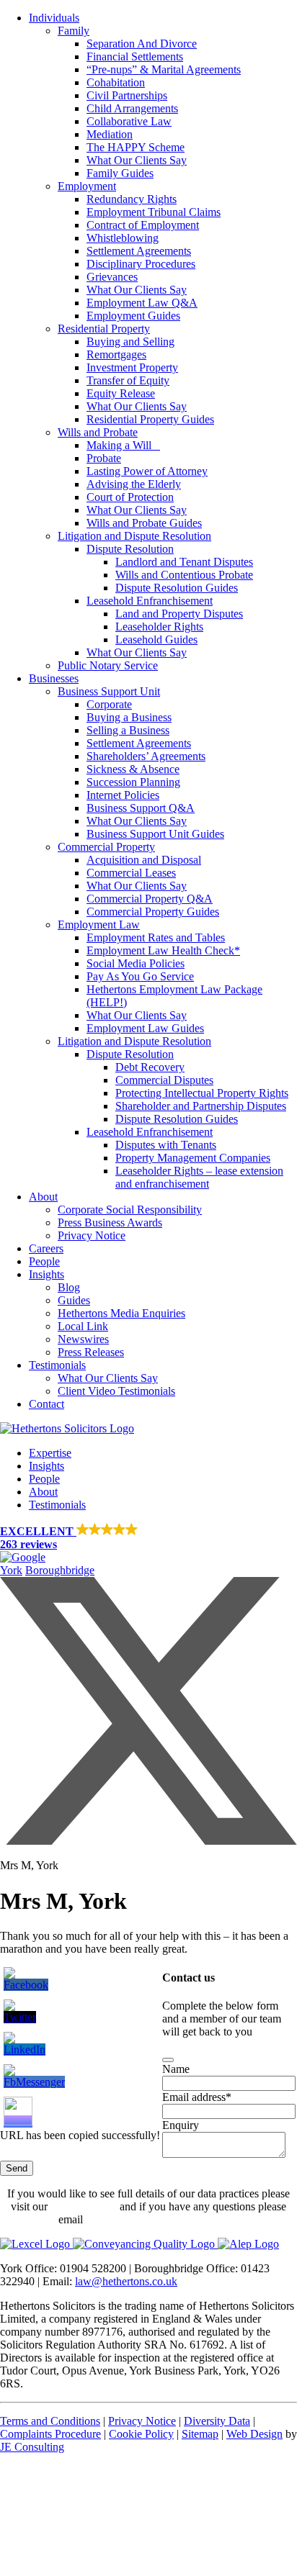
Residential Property (104, 329)
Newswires (83, 1339)
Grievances (112, 277)
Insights (46, 1274)
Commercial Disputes (164, 1080)
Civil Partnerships (127, 95)
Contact (46, 1404)
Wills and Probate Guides (144, 523)
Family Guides (120, 173)
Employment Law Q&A (142, 303)
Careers (46, 1248)
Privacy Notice (92, 1235)
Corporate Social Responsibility (130, 1210)
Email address (197, 2097)
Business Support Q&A (141, 808)
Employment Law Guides (145, 1028)
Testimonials (57, 1365)
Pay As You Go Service (140, 976)
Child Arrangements (132, 108)
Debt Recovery (150, 1067)
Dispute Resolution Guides (177, 588)
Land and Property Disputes (179, 614)
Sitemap (200, 2434)
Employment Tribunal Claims (154, 212)
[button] (148, 1544)
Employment (87, 186)
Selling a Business (128, 730)
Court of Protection (130, 497)
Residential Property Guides (150, 419)
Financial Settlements (135, 57)
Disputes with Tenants (166, 1145)
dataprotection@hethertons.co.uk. (162, 2219)
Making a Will (123, 445)
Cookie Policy (141, 2434)
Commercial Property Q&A (150, 899)
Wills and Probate (98, 432)
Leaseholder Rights (159, 627)
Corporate (109, 704)
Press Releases (91, 1352)
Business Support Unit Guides (155, 834)
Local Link (83, 1326)
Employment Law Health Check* (163, 950)
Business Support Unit (109, 691)
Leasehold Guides (156, 640)
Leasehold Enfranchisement (150, 601)
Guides (74, 1300)
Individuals (54, 18)
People (44, 1261)
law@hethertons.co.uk (126, 2281)
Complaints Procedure (50, 2434)
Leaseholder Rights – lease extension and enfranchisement (199, 1177)
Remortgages (116, 354)
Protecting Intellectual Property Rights (202, 1093)
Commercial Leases (131, 873)
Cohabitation (116, 82)
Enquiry (181, 2125)
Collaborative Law (129, 121)
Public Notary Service (108, 665)
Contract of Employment (143, 225)
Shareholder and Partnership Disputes (201, 1106)
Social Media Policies (136, 963)
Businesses (54, 678)
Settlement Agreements (139, 251)
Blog (69, 1287)
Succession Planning (133, 782)
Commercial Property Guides (153, 912)
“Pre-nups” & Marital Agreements (164, 69)
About (43, 1197)
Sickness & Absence (133, 769)
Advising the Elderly (134, 484)
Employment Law (99, 925)
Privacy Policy (84, 2206)
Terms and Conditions (50, 2421)
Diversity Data (217, 2421)
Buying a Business (129, 717)
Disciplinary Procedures (141, 264)
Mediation (110, 134)
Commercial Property (106, 847)
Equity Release (121, 393)
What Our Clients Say (137, 160)
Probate (104, 458)
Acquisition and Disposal (144, 860)
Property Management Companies (193, 1158)
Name (176, 2069)
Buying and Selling (130, 342)
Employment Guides (133, 316)
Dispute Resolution (130, 549)
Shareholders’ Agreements (146, 756)
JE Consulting (32, 2447)
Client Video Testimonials (116, 1391)
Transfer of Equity (128, 380)
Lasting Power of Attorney (147, 471)
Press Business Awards (110, 1223)
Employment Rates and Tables (156, 937)
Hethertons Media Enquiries (121, 1313)
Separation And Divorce (142, 44)
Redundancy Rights (132, 199)
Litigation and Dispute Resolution (134, 536)
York (11, 1570)
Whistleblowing (123, 238)
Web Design (254, 2434)
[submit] (168, 2060)
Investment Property (132, 367)
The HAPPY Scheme (136, 147)
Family (74, 31)
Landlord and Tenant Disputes (184, 562)
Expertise (50, 1453)
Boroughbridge (60, 1570)
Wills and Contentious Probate (184, 575)
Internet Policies (123, 795)
